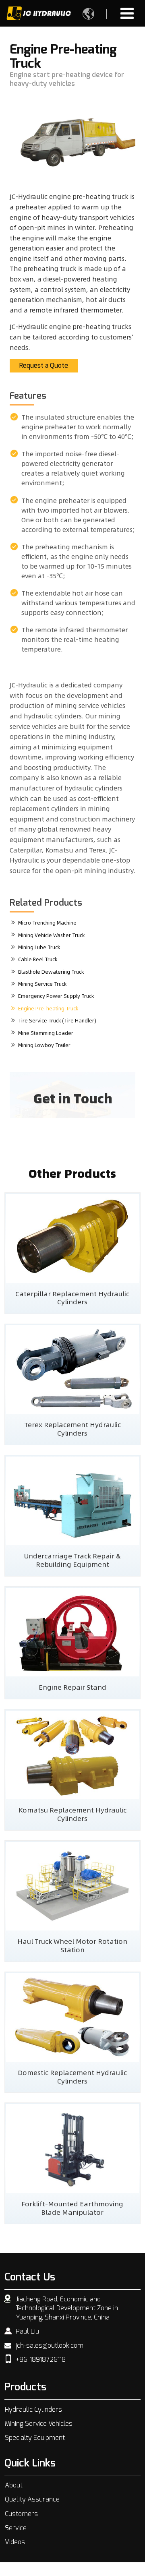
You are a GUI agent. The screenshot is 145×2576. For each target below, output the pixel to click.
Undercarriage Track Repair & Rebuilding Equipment (72, 1560)
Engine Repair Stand (72, 1687)
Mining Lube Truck (39, 947)
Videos (15, 2542)
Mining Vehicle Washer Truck (51, 935)
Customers (21, 2514)
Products (25, 2387)
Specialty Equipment (35, 2438)
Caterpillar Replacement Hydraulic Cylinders (72, 1298)
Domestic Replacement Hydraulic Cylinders (72, 2076)
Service (16, 2528)
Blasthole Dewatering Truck (51, 972)
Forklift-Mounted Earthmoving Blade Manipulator (72, 2208)
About (14, 2485)
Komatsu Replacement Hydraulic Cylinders (72, 1814)
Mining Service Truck (42, 984)
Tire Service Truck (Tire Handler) (57, 1020)
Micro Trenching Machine (47, 923)
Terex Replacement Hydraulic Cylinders (72, 1429)
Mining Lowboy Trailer (44, 1045)
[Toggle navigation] (127, 13)
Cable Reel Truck (38, 959)
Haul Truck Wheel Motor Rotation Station (72, 1945)
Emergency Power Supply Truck (56, 996)
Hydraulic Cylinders (33, 2410)
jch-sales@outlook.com (50, 2346)
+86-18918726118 (41, 2360)
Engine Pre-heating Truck (48, 1008)
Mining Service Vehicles (39, 2424)
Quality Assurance (32, 2499)
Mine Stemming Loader (46, 1033)
